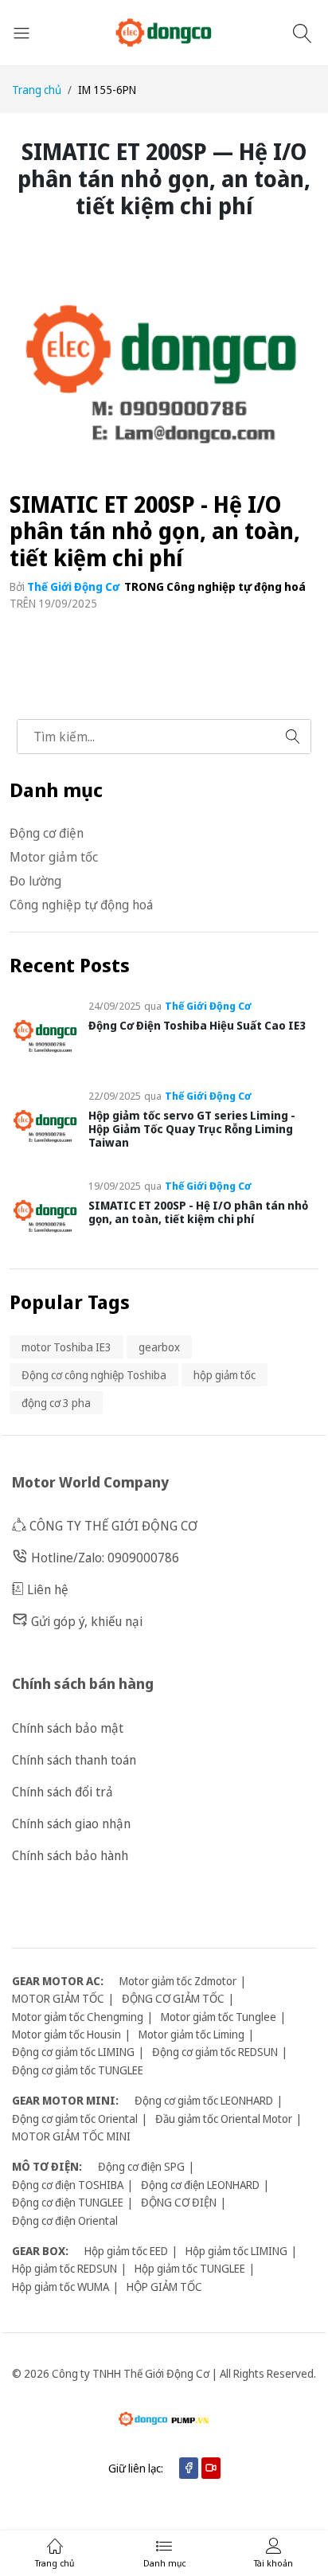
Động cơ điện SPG (141, 2166)
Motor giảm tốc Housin (66, 2034)
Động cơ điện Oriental (65, 2220)
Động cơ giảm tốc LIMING (73, 2052)
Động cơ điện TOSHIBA (68, 2185)
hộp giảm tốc (225, 1375)
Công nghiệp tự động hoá (236, 586)
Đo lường (35, 881)
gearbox (159, 1347)
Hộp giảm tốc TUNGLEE (190, 2268)
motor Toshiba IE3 (66, 1347)
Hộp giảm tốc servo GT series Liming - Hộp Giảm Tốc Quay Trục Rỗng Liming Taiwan (192, 1129)
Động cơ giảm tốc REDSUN (215, 2052)
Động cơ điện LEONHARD (200, 2185)
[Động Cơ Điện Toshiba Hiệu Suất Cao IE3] (46, 1035)
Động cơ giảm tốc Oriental (75, 2119)
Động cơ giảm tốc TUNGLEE (78, 2070)
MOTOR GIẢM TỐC (58, 1998)
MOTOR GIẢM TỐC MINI (71, 2136)
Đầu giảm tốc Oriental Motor (224, 2119)
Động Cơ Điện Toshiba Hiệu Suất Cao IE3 (197, 1025)
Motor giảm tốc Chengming (78, 2017)
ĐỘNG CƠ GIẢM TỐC (173, 1998)
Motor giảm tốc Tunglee (219, 2017)
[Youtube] (211, 2468)
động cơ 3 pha (56, 1403)
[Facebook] (189, 2468)
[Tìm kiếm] (305, 33)
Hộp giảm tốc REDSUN (64, 2268)
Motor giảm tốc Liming (191, 2034)
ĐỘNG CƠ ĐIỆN (179, 2202)
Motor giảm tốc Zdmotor (178, 1981)
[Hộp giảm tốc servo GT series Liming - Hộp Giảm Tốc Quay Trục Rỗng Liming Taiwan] (46, 1125)
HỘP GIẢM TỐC (164, 2287)
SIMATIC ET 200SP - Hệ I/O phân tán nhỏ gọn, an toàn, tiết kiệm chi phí (155, 531)
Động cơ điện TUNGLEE (68, 2202)
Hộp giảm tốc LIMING (236, 2251)
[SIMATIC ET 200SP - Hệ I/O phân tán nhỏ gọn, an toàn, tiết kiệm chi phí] (46, 1215)
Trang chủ (37, 90)
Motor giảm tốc (54, 857)
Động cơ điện (47, 833)
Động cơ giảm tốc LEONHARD (204, 2100)
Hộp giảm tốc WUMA (61, 2287)
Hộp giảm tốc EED (126, 2251)
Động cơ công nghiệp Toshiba (94, 1375)
